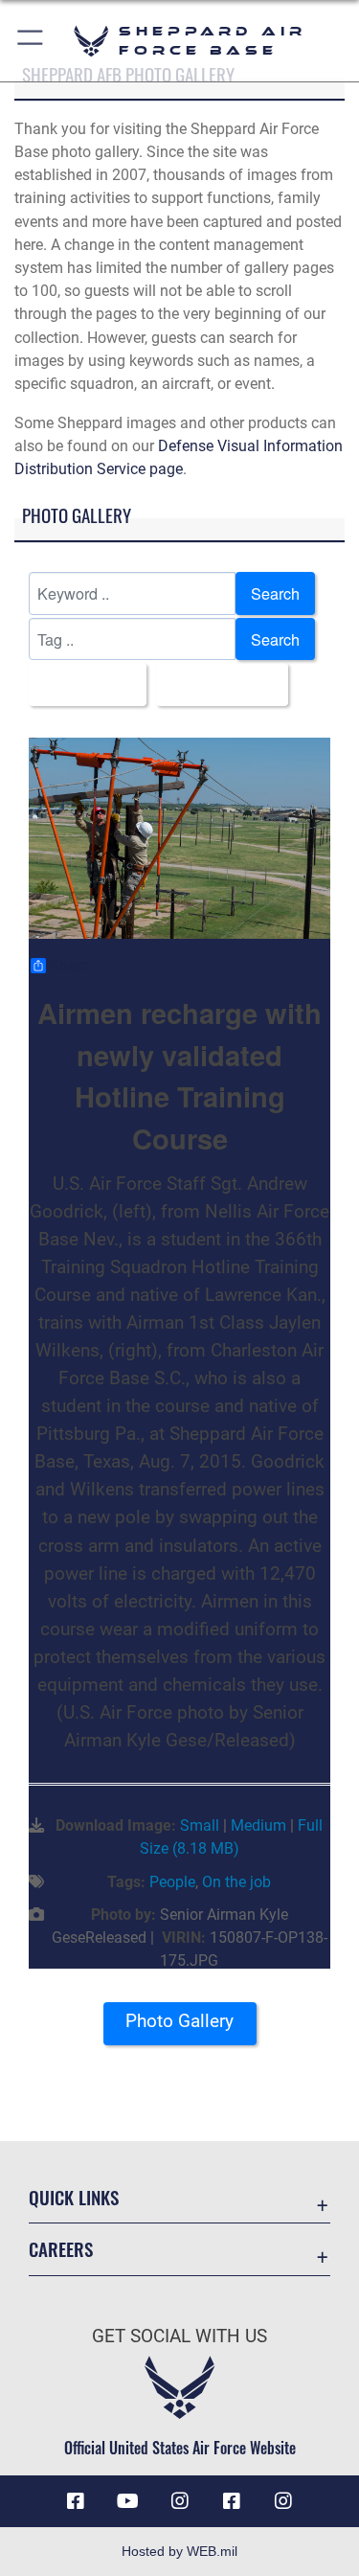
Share (69, 966)
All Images (82, 684)
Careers (61, 2249)
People (172, 1882)
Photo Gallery (179, 2021)
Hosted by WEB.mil (179, 2551)
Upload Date (216, 684)
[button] (31, 41)
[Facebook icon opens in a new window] (76, 2501)
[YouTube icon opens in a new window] (127, 2501)
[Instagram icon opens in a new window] (180, 2501)
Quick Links (74, 2197)
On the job (236, 1882)
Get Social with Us (179, 2336)
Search (275, 593)
